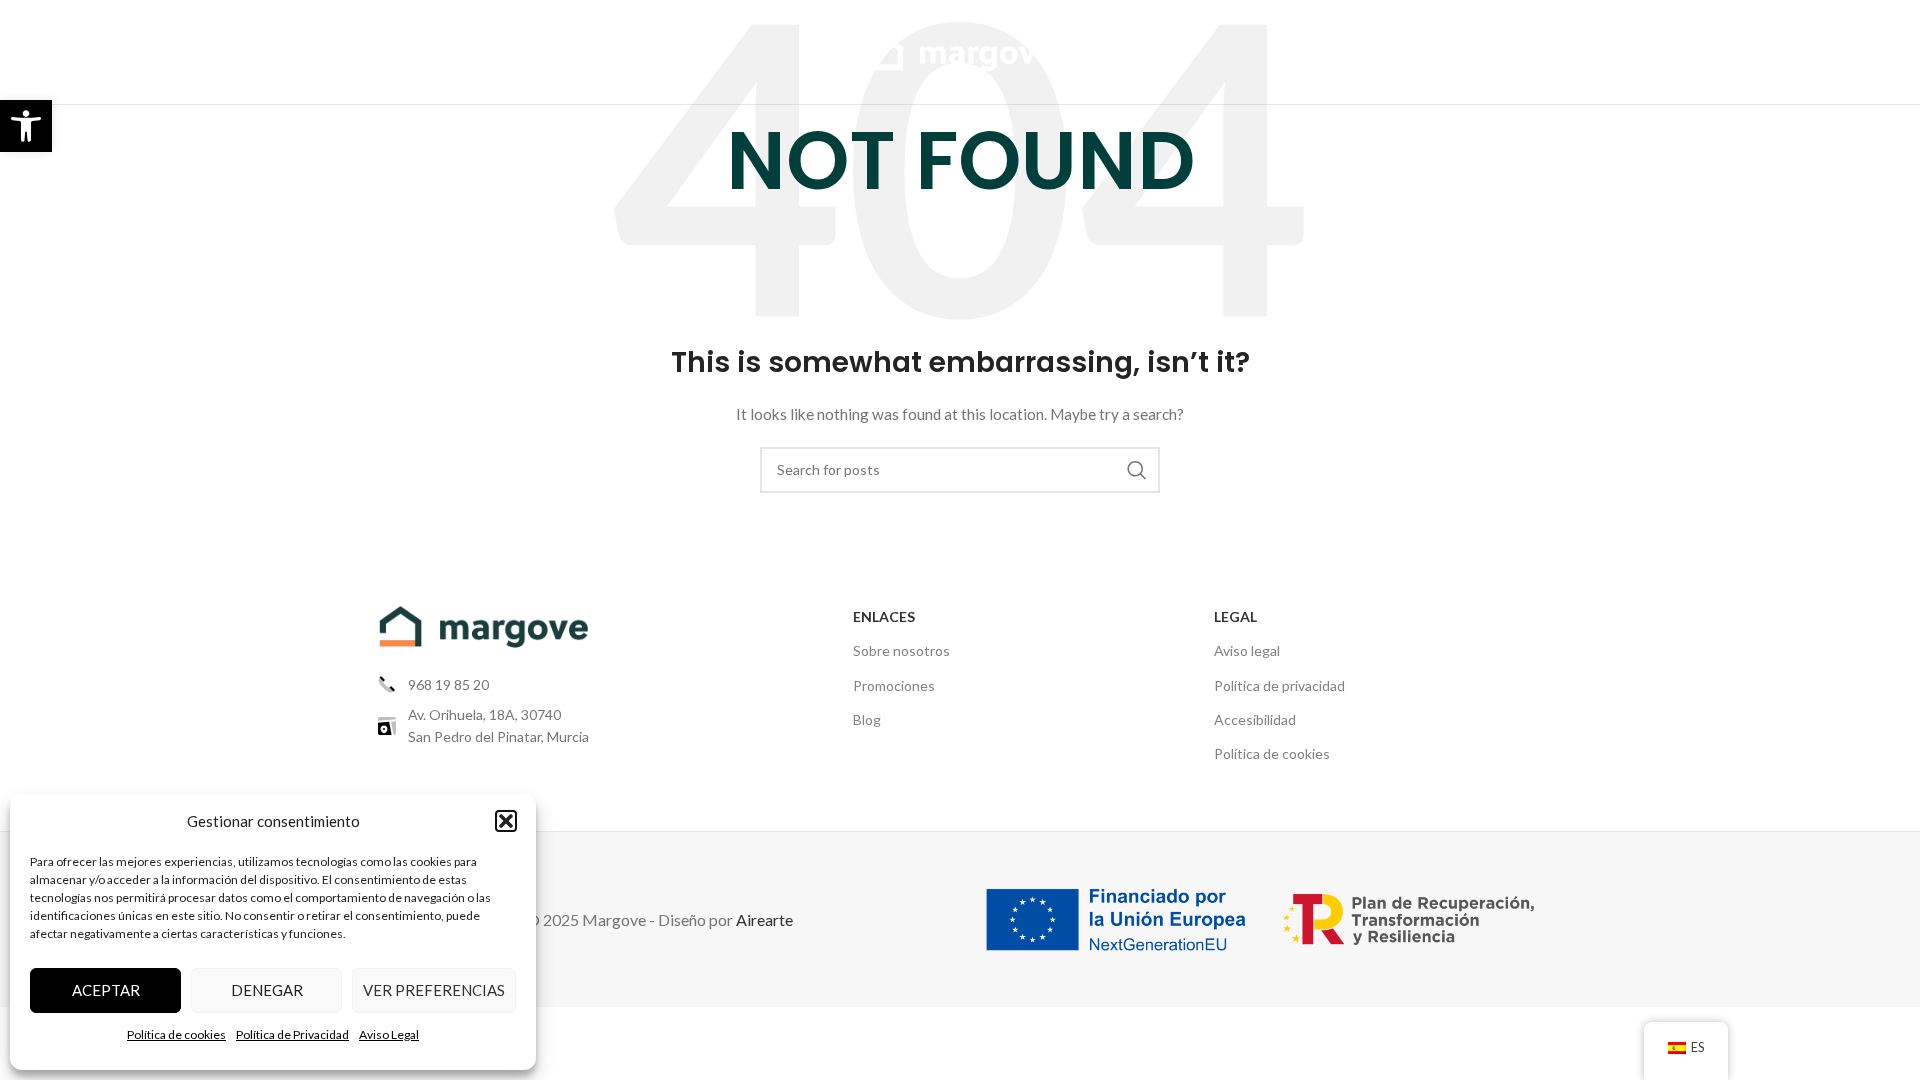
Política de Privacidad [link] (292, 1034)
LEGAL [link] (1235, 616)
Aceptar (106, 990)
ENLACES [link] (884, 616)
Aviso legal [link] (1247, 650)
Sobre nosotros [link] (901, 650)
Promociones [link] (894, 685)
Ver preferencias (434, 990)
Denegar (267, 990)
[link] (26, 126)
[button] (506, 821)
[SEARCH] (1137, 470)
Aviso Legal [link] (389, 1034)
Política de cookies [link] (176, 1034)
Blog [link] (867, 719)
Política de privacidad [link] (1279, 685)
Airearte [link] (764, 919)
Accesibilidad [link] (1255, 719)
